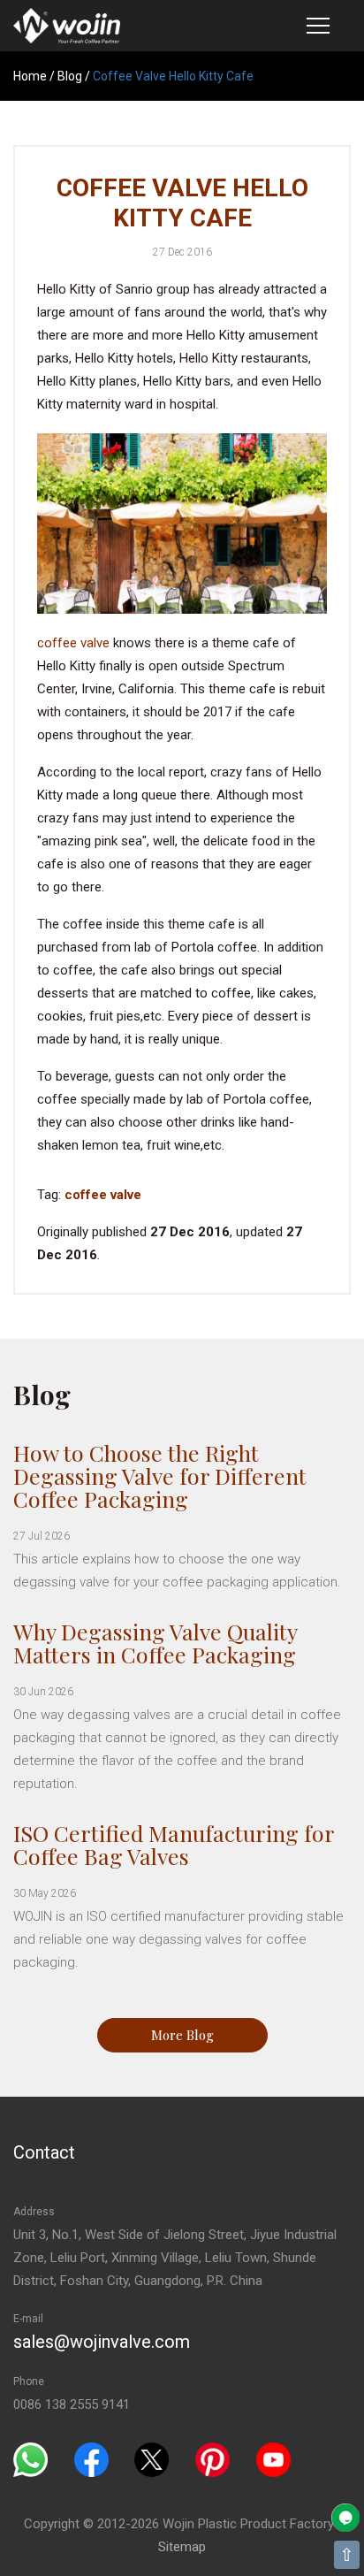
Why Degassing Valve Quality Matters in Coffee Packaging (155, 1643)
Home (30, 76)
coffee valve (73, 643)
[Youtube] (273, 2459)
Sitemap (182, 2547)
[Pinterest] (212, 2459)
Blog (70, 76)
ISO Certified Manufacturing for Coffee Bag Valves (174, 1844)
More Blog (182, 2035)
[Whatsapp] (30, 2459)
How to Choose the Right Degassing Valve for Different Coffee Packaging (160, 1475)
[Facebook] (91, 2459)
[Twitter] (152, 2459)
